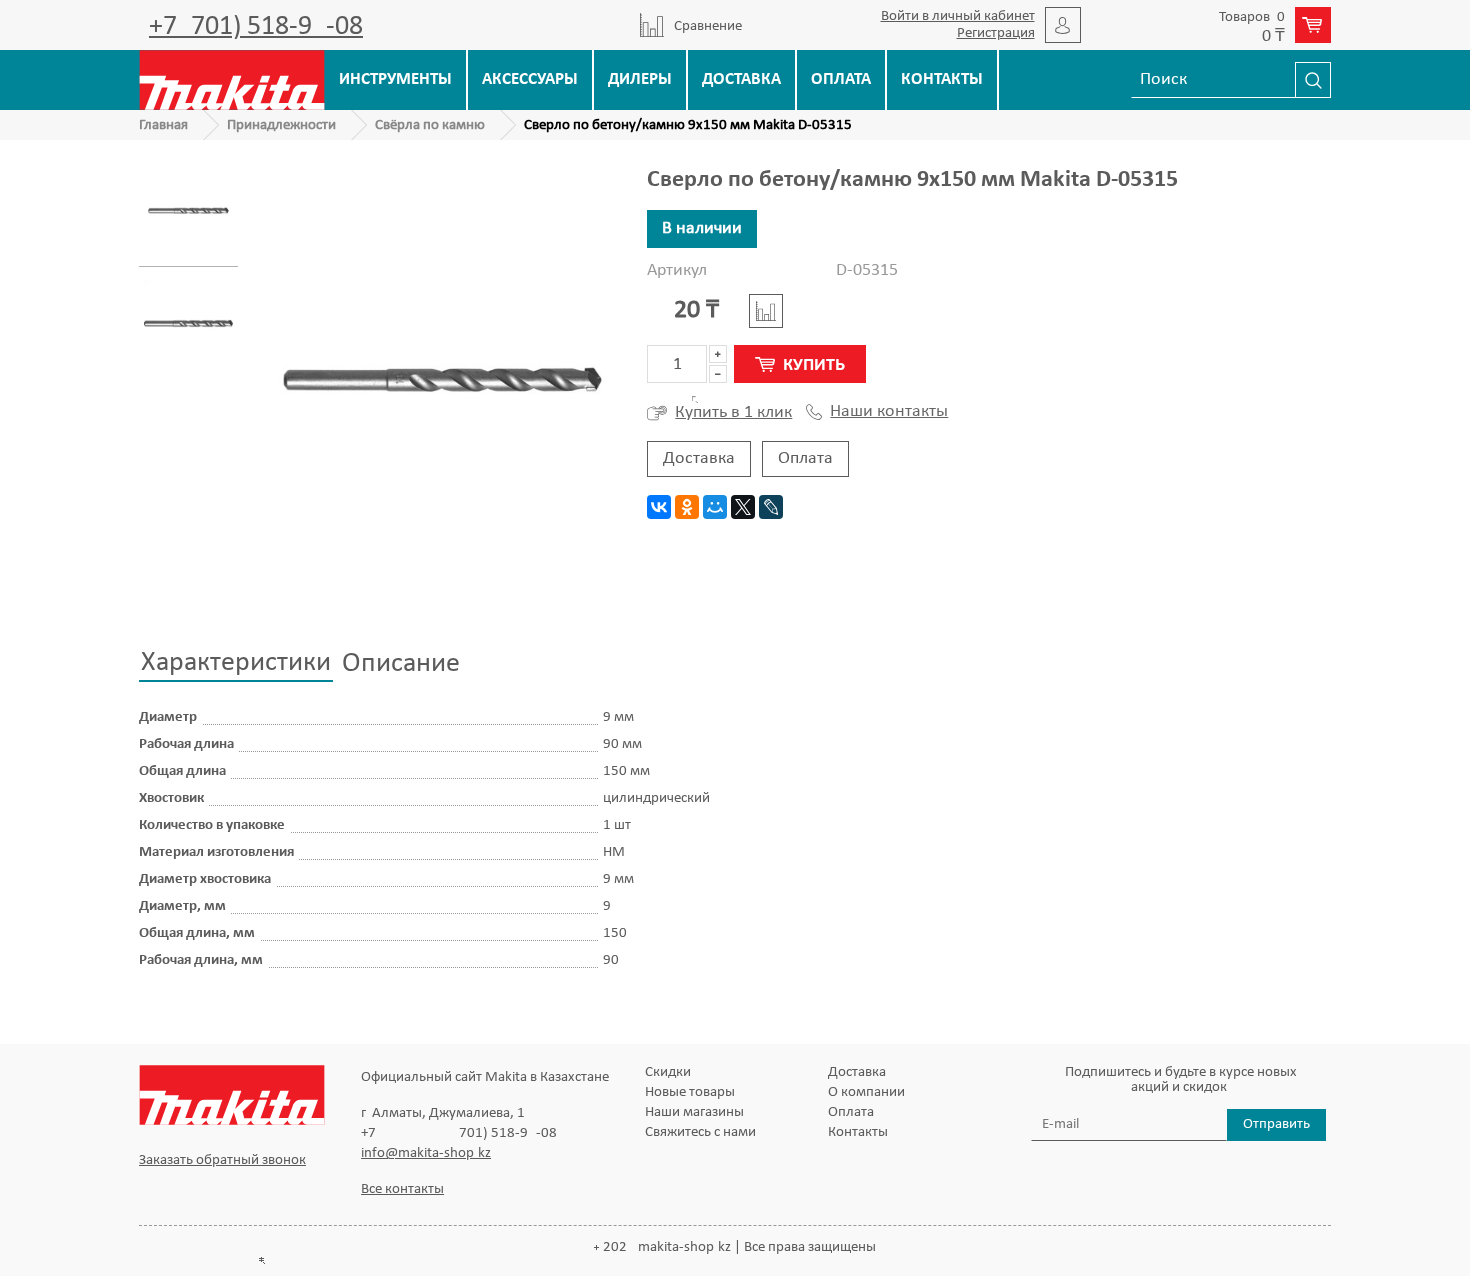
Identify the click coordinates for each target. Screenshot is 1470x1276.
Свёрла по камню (430, 125)
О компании (866, 1092)
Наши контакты (889, 412)
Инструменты (395, 79)
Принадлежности (281, 125)
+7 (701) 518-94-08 (256, 27)
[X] (743, 507)
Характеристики (236, 663)
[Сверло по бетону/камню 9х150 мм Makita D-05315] (188, 210)
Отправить (1276, 1124)
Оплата (841, 79)
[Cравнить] (766, 311)
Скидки (668, 1072)
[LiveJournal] (771, 507)
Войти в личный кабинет (958, 16)
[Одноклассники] (687, 507)
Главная (163, 125)
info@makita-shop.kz (426, 1153)
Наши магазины (694, 1112)
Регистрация (996, 33)
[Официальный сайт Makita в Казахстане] (232, 79)
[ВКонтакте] (659, 507)
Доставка (741, 79)
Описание (401, 664)
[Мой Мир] (715, 507)
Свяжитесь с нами (700, 1132)
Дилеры (640, 79)
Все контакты (402, 1189)
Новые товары (690, 1092)
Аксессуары (530, 79)
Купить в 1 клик (733, 412)
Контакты (942, 79)
